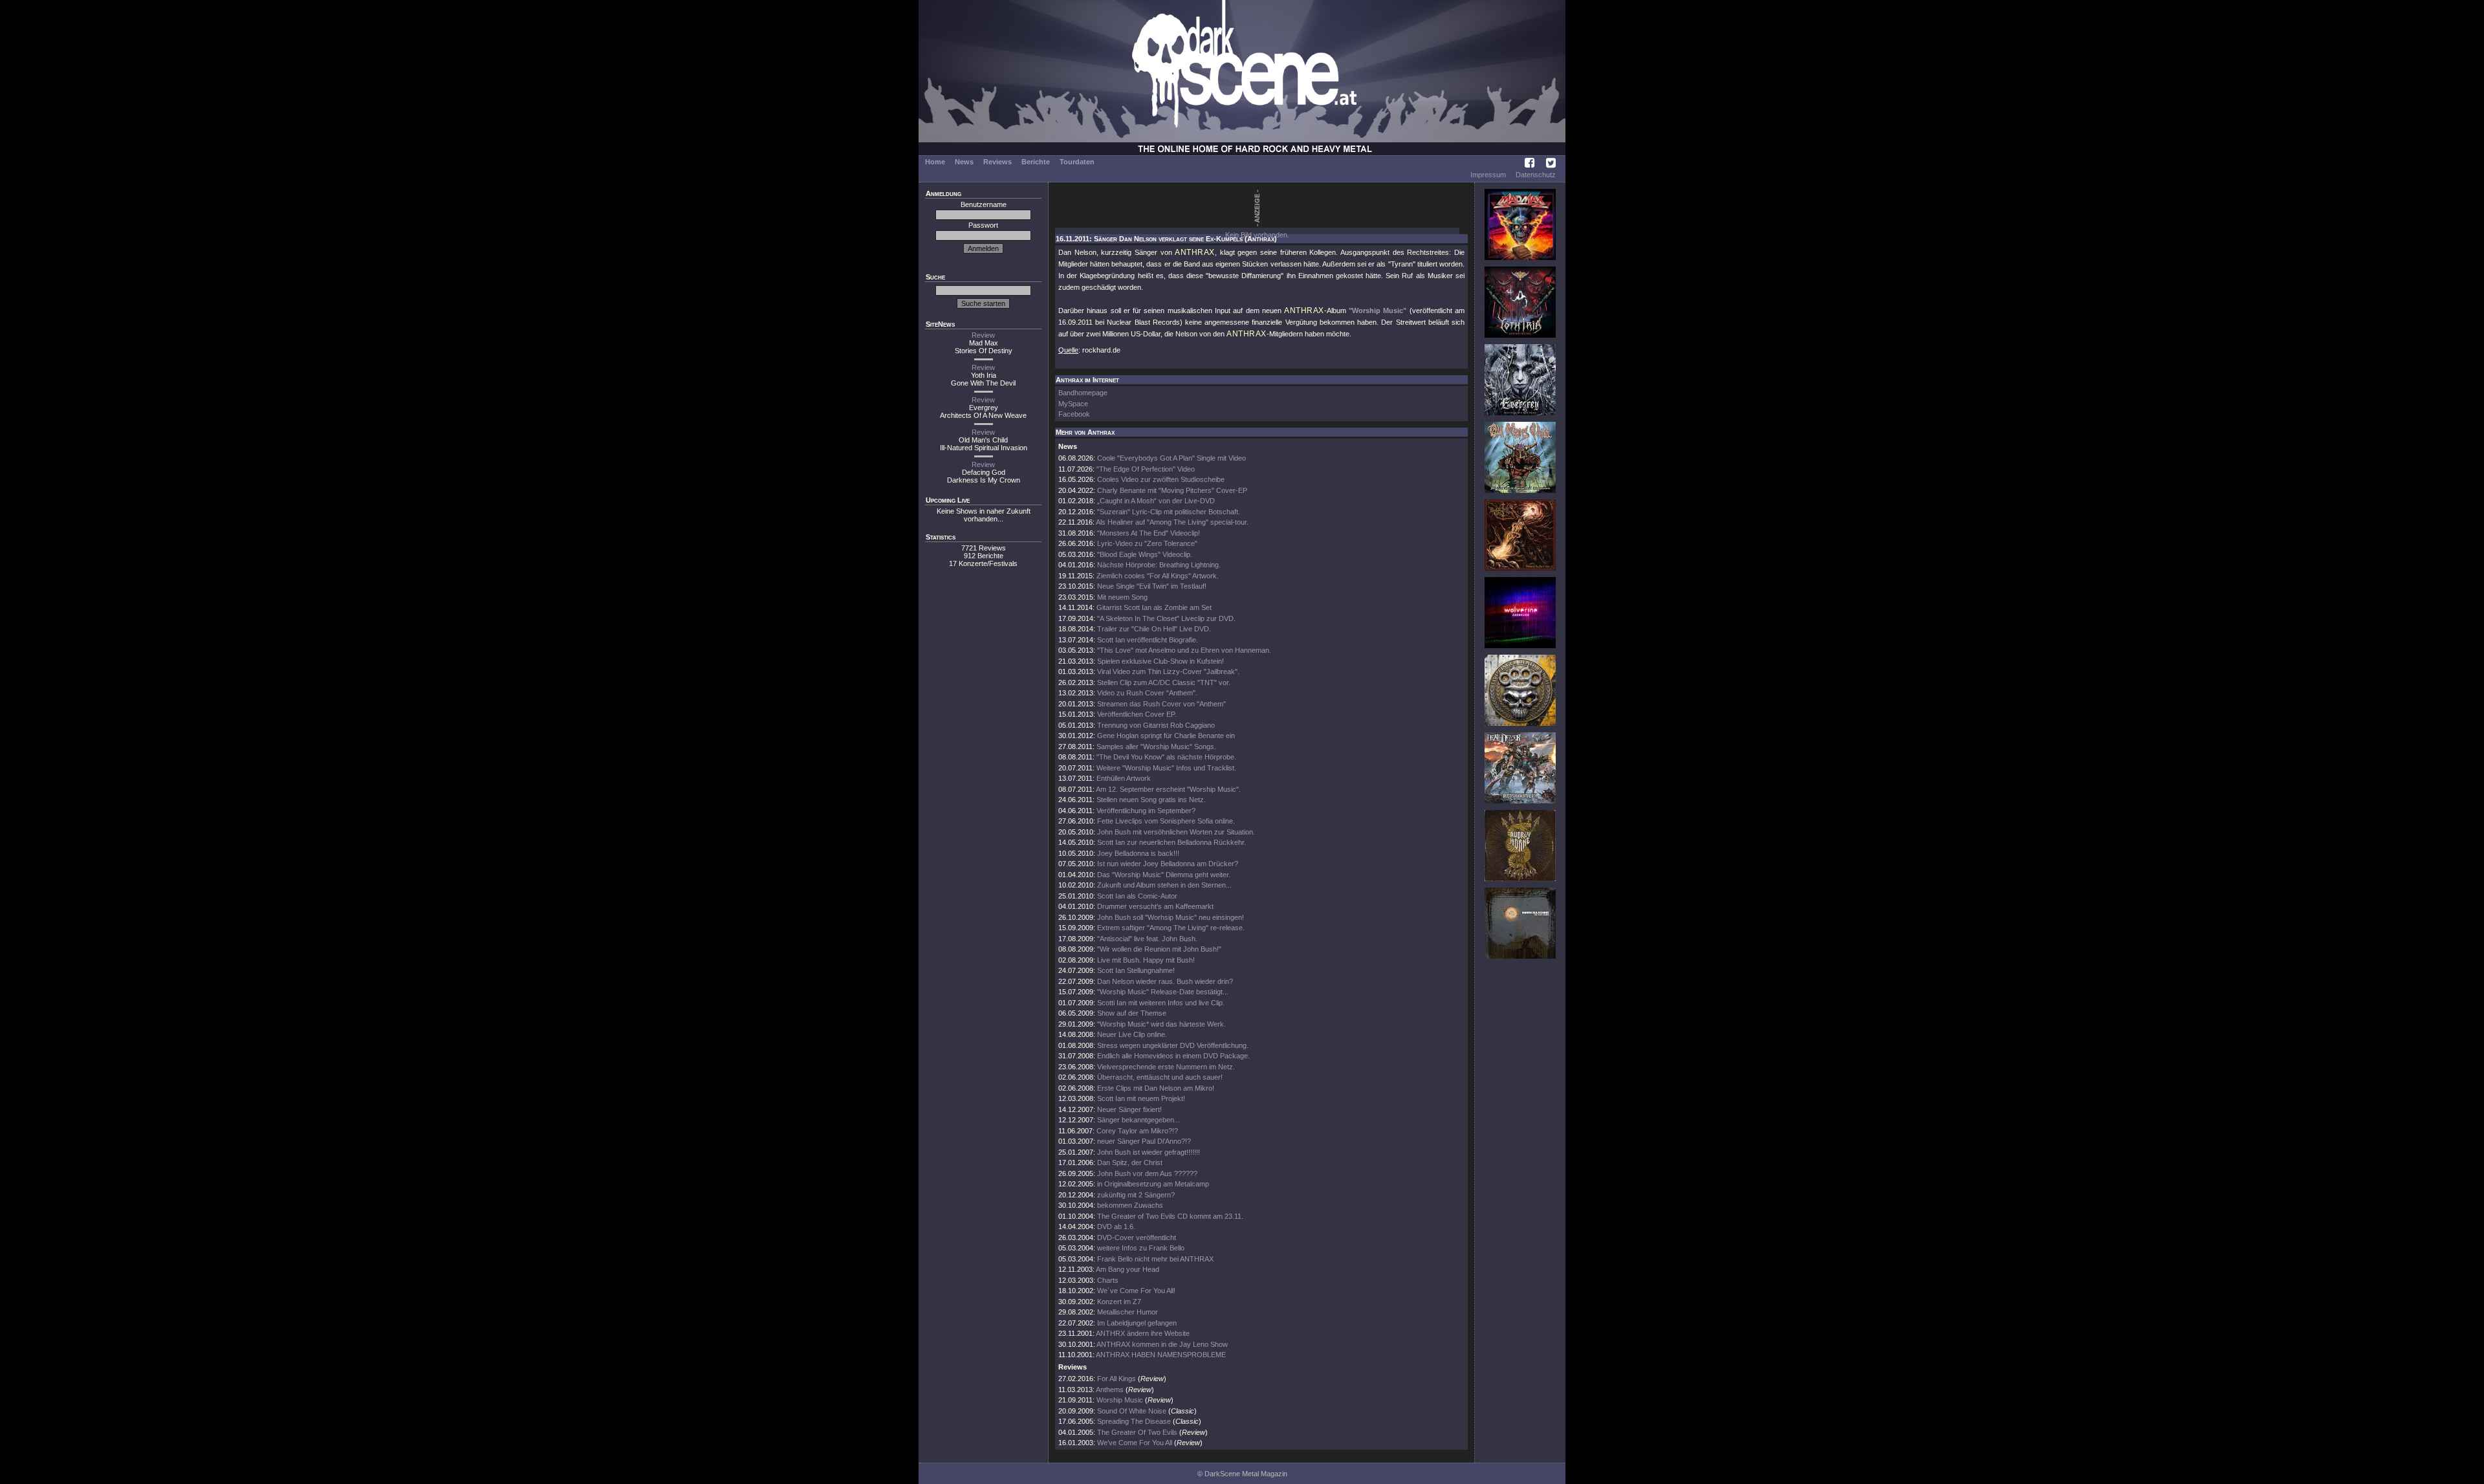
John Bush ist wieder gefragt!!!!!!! (1149, 1152)
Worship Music (1120, 1400)
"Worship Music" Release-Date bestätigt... (1163, 992)
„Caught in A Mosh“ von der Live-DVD (1156, 501)
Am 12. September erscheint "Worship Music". (1168, 789)
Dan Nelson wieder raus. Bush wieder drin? (1165, 981)
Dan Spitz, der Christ (1130, 1162)
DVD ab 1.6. (1116, 1227)
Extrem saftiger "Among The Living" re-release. (1171, 928)
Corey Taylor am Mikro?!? (1137, 1131)
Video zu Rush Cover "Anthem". (1147, 693)
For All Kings (1117, 1379)
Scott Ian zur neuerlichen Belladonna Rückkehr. (1171, 842)
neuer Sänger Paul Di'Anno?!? (1144, 1141)
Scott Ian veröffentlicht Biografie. (1148, 640)
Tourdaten (1077, 162)
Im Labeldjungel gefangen (1137, 1323)
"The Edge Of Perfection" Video (1146, 469)
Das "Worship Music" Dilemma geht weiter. (1164, 875)
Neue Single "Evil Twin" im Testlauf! (1152, 586)
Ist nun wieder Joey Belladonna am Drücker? (1168, 864)
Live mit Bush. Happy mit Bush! (1146, 960)
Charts (1108, 1280)
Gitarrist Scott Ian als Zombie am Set (1154, 607)
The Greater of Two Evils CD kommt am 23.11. (1170, 1216)
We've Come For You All (1135, 1443)
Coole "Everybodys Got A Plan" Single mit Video (1171, 458)
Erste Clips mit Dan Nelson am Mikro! (1156, 1088)
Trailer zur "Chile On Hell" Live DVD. (1154, 629)
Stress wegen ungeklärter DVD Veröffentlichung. (1173, 1045)
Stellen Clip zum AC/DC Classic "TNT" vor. (1164, 682)
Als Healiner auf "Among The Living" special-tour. (1172, 522)
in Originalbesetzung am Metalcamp (1153, 1184)
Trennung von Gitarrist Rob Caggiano (1156, 725)
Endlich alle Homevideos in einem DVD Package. (1173, 1056)
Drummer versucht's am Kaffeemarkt (1155, 906)
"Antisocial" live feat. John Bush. (1147, 939)
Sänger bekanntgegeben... (1138, 1120)
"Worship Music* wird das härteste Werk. (1161, 1024)
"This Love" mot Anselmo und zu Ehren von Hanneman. (1184, 650)
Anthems (1110, 1390)
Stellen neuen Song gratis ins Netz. (1151, 800)
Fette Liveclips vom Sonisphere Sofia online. (1166, 821)
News (964, 162)
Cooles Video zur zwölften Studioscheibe (1161, 479)
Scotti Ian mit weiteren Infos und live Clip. (1161, 1003)
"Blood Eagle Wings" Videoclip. (1145, 554)
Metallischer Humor (1128, 1312)
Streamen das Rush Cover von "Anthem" (1161, 704)
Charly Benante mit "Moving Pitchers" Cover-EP (1172, 490)
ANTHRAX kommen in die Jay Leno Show (1162, 1344)
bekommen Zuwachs (1130, 1205)
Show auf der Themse (1132, 1013)
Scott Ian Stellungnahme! (1136, 970)
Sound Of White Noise (1132, 1411)
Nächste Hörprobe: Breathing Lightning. (1159, 565)
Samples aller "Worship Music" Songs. (1156, 747)
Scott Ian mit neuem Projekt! (1141, 1098)
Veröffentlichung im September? (1146, 811)
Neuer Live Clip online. (1132, 1034)
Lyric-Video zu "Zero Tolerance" (1147, 543)
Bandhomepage (1083, 393)
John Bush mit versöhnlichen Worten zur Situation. (1176, 832)
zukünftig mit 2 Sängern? (1136, 1195)
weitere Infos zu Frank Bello (1141, 1248)
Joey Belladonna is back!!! (1138, 853)
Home (935, 162)
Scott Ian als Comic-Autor (1137, 896)
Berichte (1036, 162)
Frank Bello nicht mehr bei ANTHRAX (1155, 1259)
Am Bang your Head (1128, 1269)
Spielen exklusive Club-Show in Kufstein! (1160, 661)
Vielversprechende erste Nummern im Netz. (1166, 1067)
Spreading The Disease (1134, 1421)
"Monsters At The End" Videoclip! (1149, 533)
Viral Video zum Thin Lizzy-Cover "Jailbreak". (1168, 671)
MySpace (1073, 404)
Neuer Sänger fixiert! (1129, 1109)
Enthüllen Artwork (1124, 778)
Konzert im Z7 (1119, 1302)
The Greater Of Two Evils (1137, 1432)
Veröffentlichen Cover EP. (1137, 714)
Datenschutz (1536, 175)
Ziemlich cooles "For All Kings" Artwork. (1158, 576)
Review (983, 335)
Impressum (1488, 175)
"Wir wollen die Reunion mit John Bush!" (1159, 949)
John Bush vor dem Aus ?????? (1147, 1173)
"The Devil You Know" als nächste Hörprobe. (1166, 757)
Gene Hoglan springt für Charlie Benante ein (1166, 736)
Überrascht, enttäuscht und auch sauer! (1160, 1077)
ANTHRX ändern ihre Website (1143, 1333)
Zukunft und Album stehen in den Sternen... (1164, 885)
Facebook (1074, 414)
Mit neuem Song (1122, 597)
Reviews (997, 162)
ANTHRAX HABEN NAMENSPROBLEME (1161, 1355)
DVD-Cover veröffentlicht (1137, 1238)
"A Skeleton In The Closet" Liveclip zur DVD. (1166, 618)
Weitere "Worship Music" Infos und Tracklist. (1166, 768)
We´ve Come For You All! (1136, 1291)
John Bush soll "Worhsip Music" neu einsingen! (1171, 917)
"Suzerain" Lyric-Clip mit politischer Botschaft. (1169, 512)
